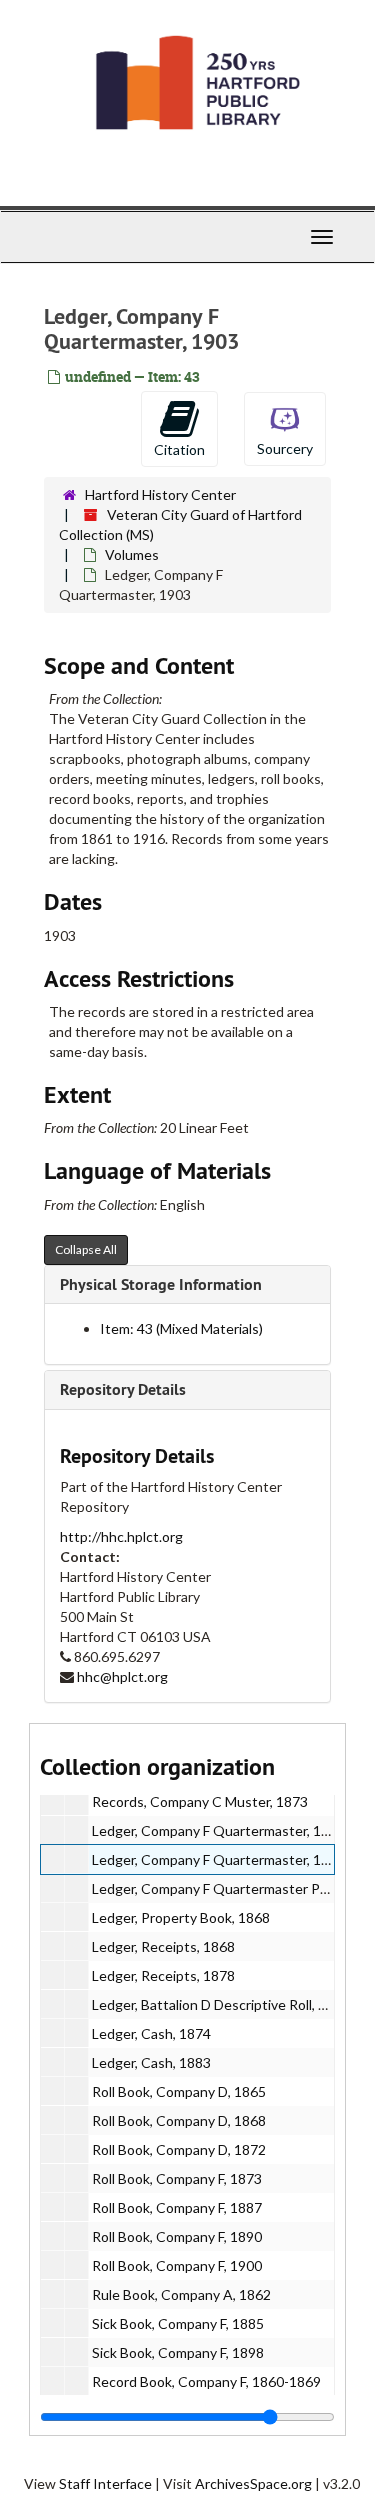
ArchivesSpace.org (253, 2483)
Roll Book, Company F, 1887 (177, 2207)
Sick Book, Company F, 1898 (178, 2352)
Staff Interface (105, 2483)
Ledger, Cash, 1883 (151, 2062)
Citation (179, 449)
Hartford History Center (160, 494)
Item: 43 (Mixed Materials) (181, 1328)
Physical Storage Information (161, 1284)
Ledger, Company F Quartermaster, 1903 (218, 1859)
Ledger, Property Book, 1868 (181, 1917)
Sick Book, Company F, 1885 (178, 2323)
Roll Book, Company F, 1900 (177, 2265)
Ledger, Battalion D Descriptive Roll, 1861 (221, 2004)
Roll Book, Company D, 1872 (179, 2149)
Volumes (132, 554)
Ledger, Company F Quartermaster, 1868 (218, 1830)
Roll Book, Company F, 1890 (177, 2236)
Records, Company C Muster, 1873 (200, 1801)
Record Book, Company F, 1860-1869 (206, 2381)
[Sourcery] (285, 426)
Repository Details (123, 1389)
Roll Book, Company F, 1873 (177, 2178)
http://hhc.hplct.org (121, 1536)
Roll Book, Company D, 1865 (179, 2091)
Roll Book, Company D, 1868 (179, 2120)
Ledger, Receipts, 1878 (163, 1975)
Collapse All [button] (86, 1249)
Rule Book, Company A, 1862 (181, 2294)
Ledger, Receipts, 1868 (163, 1946)
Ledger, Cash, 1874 (151, 2033)
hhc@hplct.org (122, 1676)
